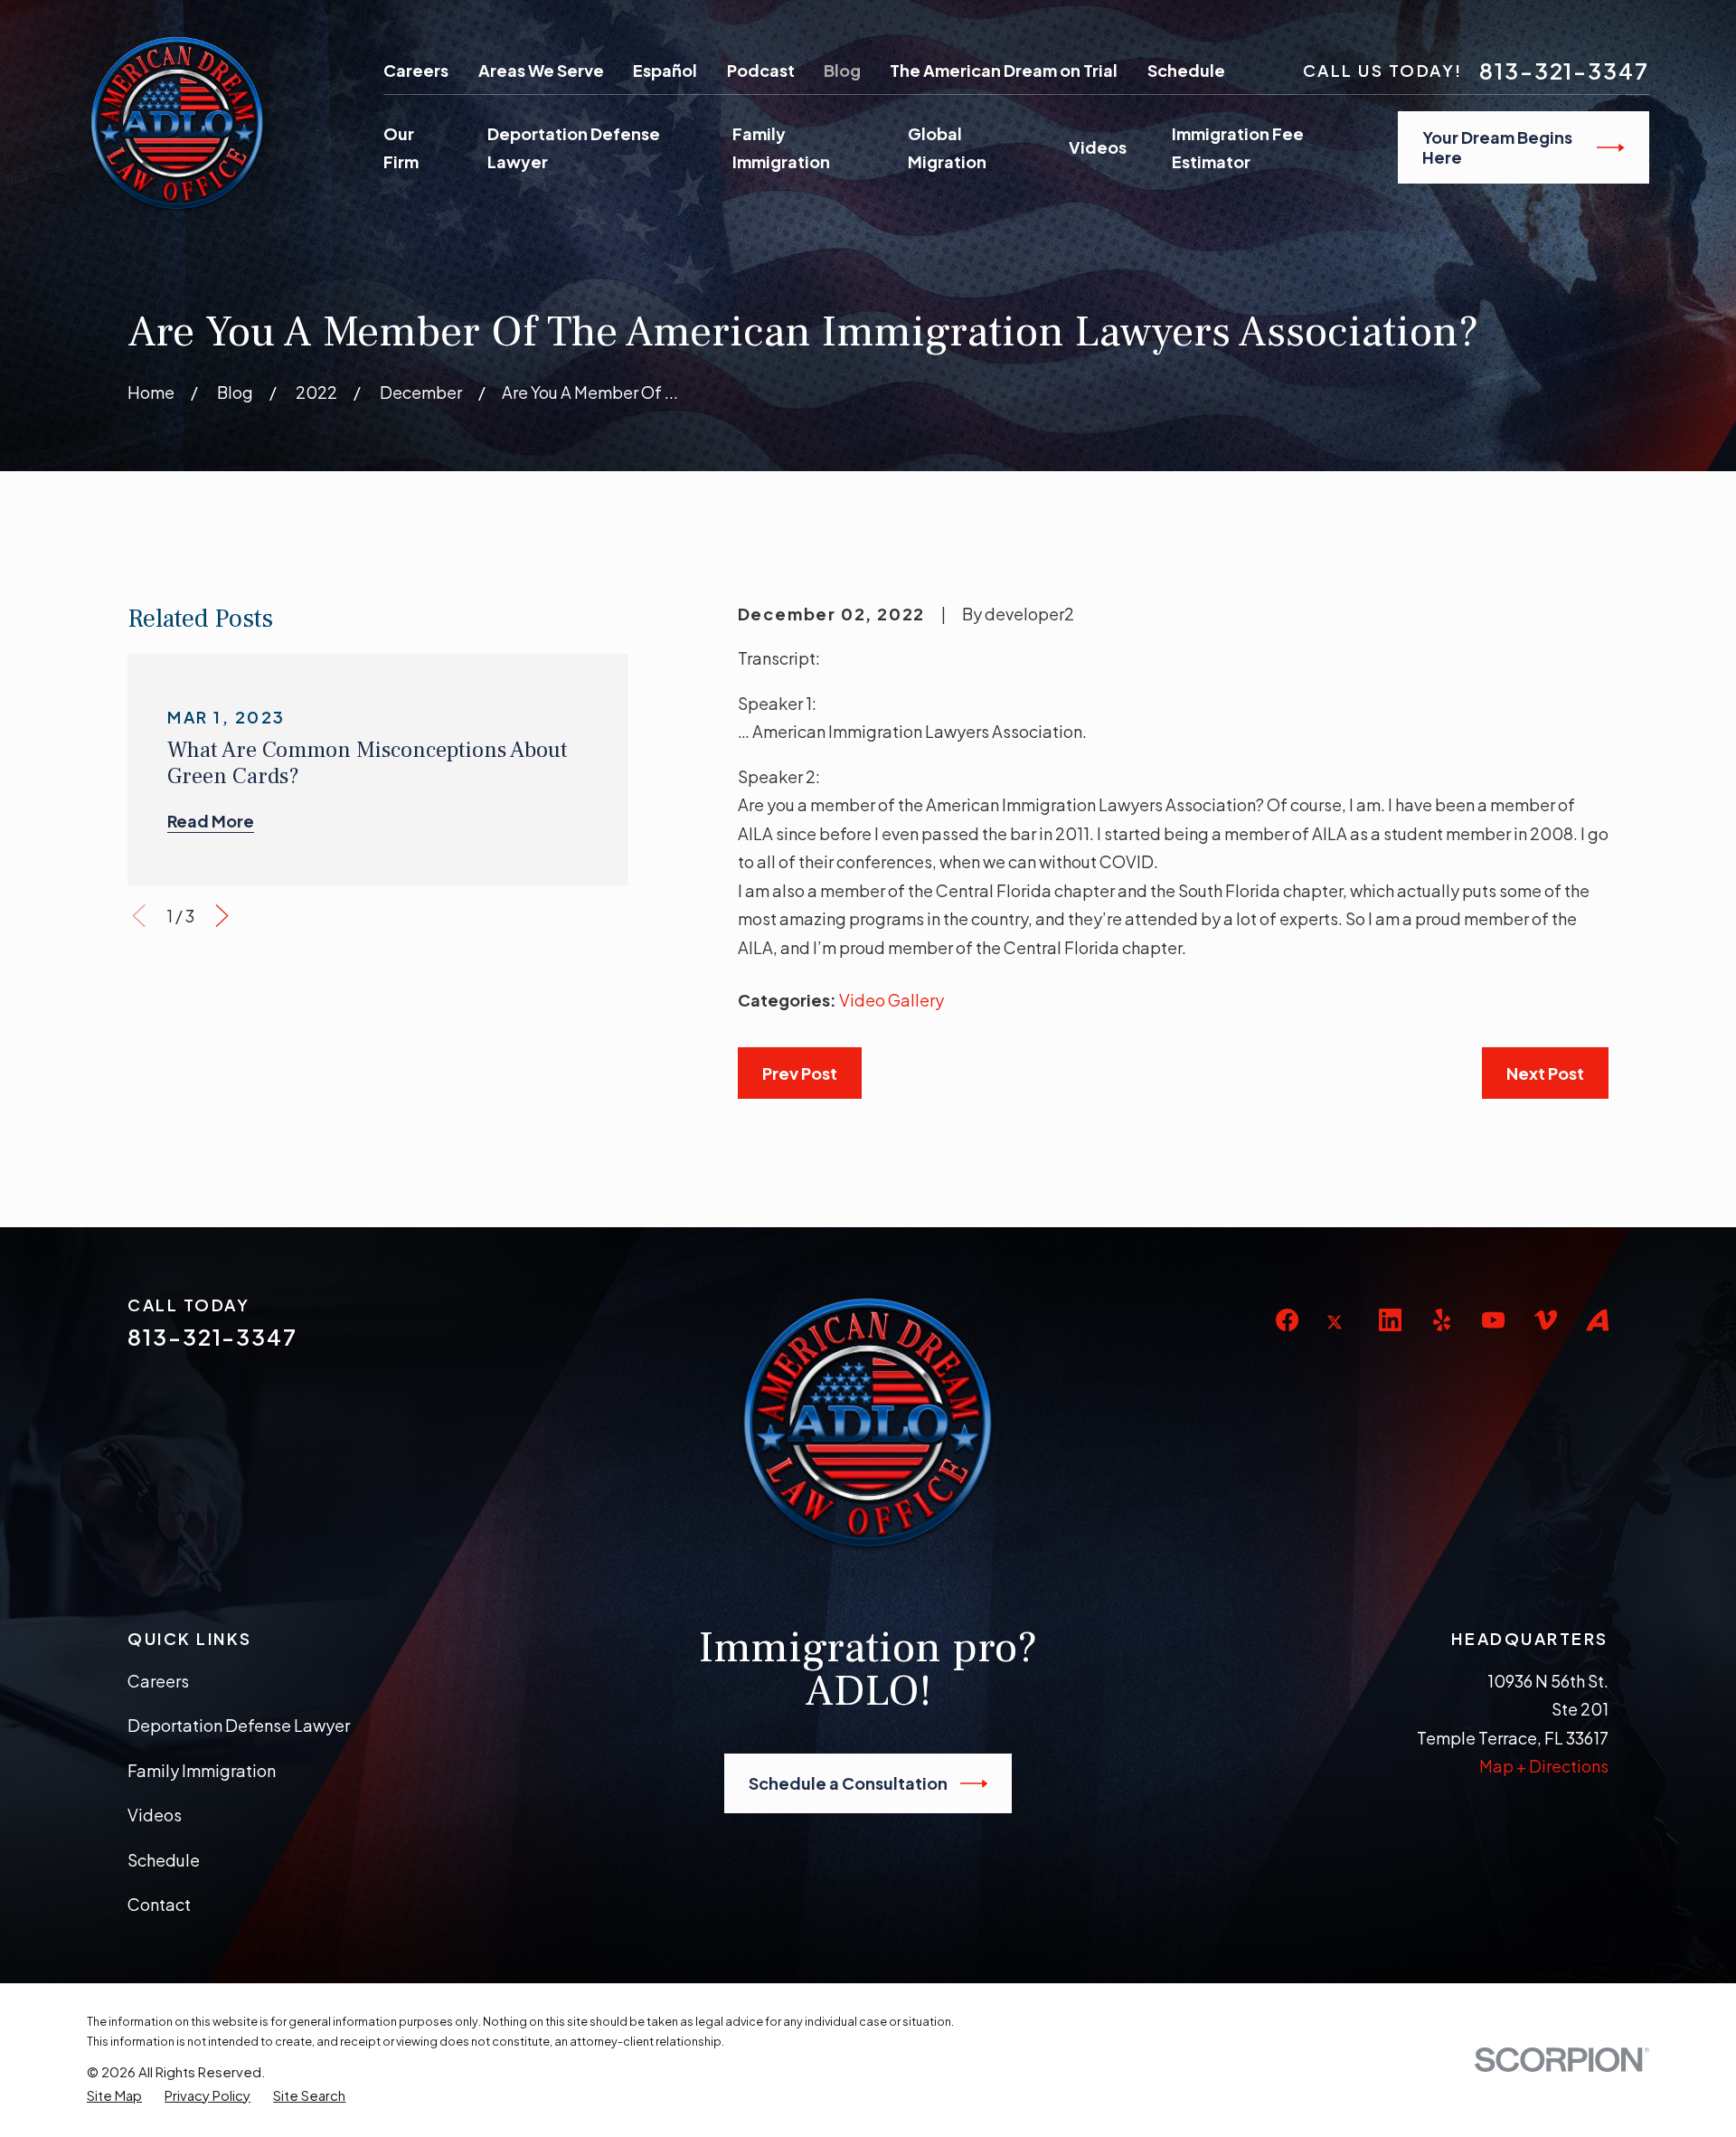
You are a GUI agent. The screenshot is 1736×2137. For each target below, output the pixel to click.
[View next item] (222, 916)
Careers (416, 70)
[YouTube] (1493, 1320)
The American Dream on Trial (1004, 70)
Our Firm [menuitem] (401, 148)
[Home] (177, 123)
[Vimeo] (1546, 1320)
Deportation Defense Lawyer (239, 1725)
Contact (159, 1904)
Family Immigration (202, 1770)
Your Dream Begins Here (1497, 147)
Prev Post (800, 1073)
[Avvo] (1597, 1320)
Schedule (1186, 70)
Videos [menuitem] (1098, 147)
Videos (155, 1815)
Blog (842, 70)
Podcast (761, 70)
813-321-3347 (1564, 71)
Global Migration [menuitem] (947, 148)
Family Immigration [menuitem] (781, 148)
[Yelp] (1442, 1320)
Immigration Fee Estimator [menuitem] (1238, 148)
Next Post (1545, 1073)
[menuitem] (114, 2095)
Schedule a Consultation (848, 1783)
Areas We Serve (541, 70)
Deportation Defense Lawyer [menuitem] (574, 148)
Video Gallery (892, 1000)
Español (665, 70)
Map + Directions (1544, 1766)
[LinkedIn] (1390, 1320)
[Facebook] (1287, 1320)
